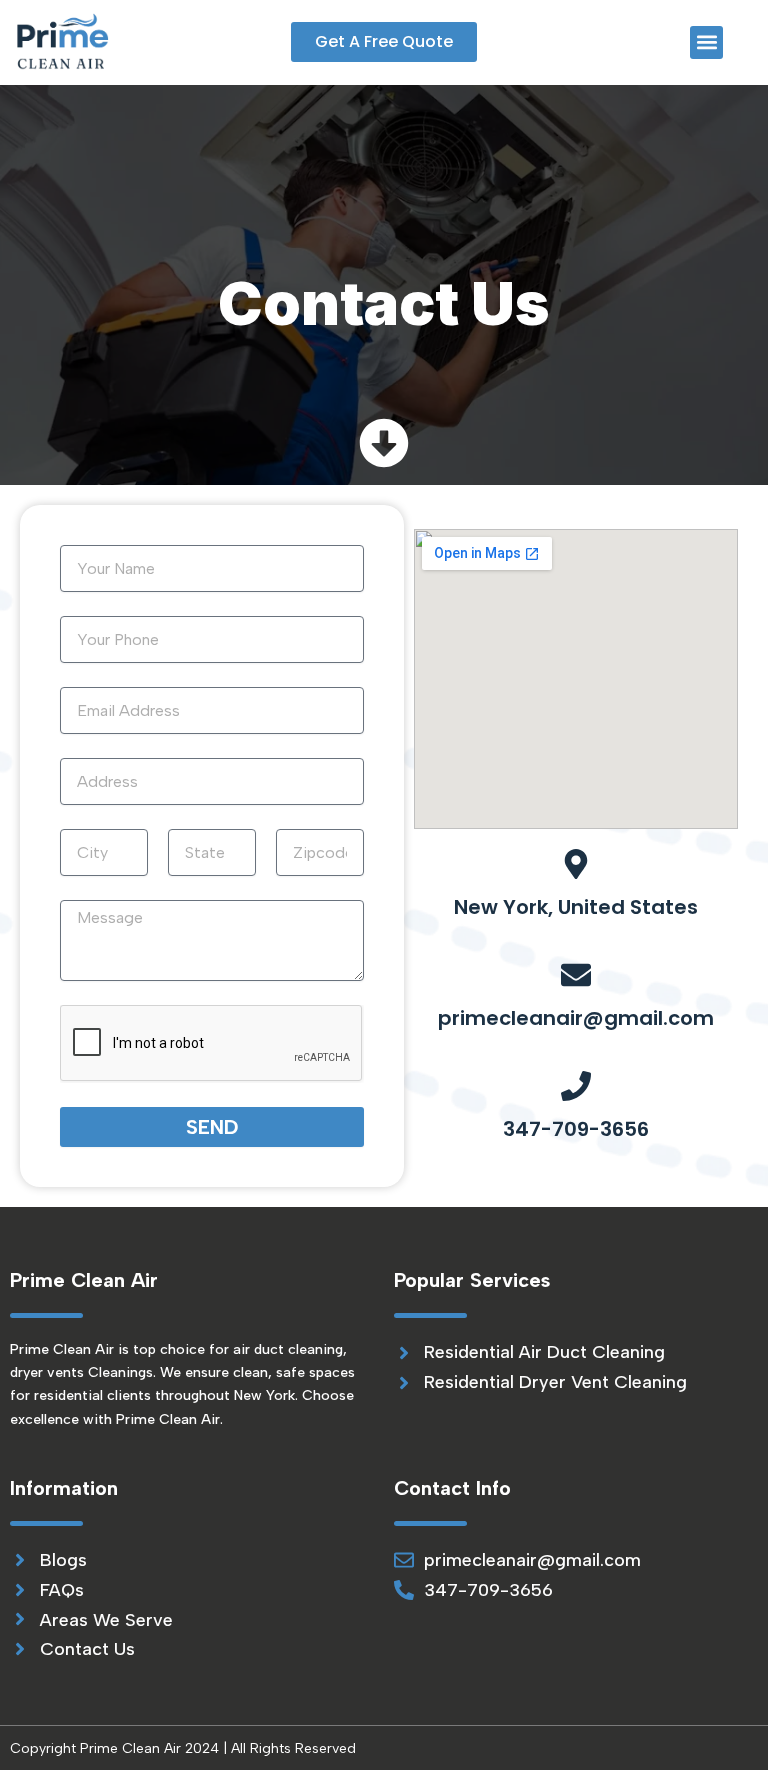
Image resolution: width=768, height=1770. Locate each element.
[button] (706, 42)
